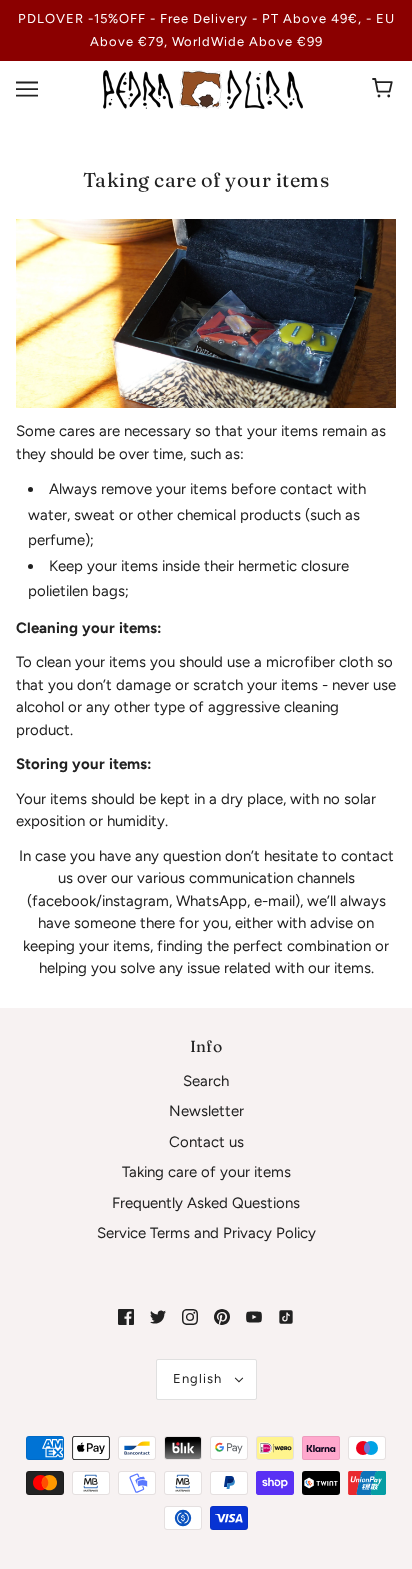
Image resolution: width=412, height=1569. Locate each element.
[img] (126, 1316)
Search (206, 1081)
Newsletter (206, 1111)
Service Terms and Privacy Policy (206, 1233)
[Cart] (385, 89)
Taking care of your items (206, 1172)
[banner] (203, 88)
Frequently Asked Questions (206, 1203)
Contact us (206, 1142)
